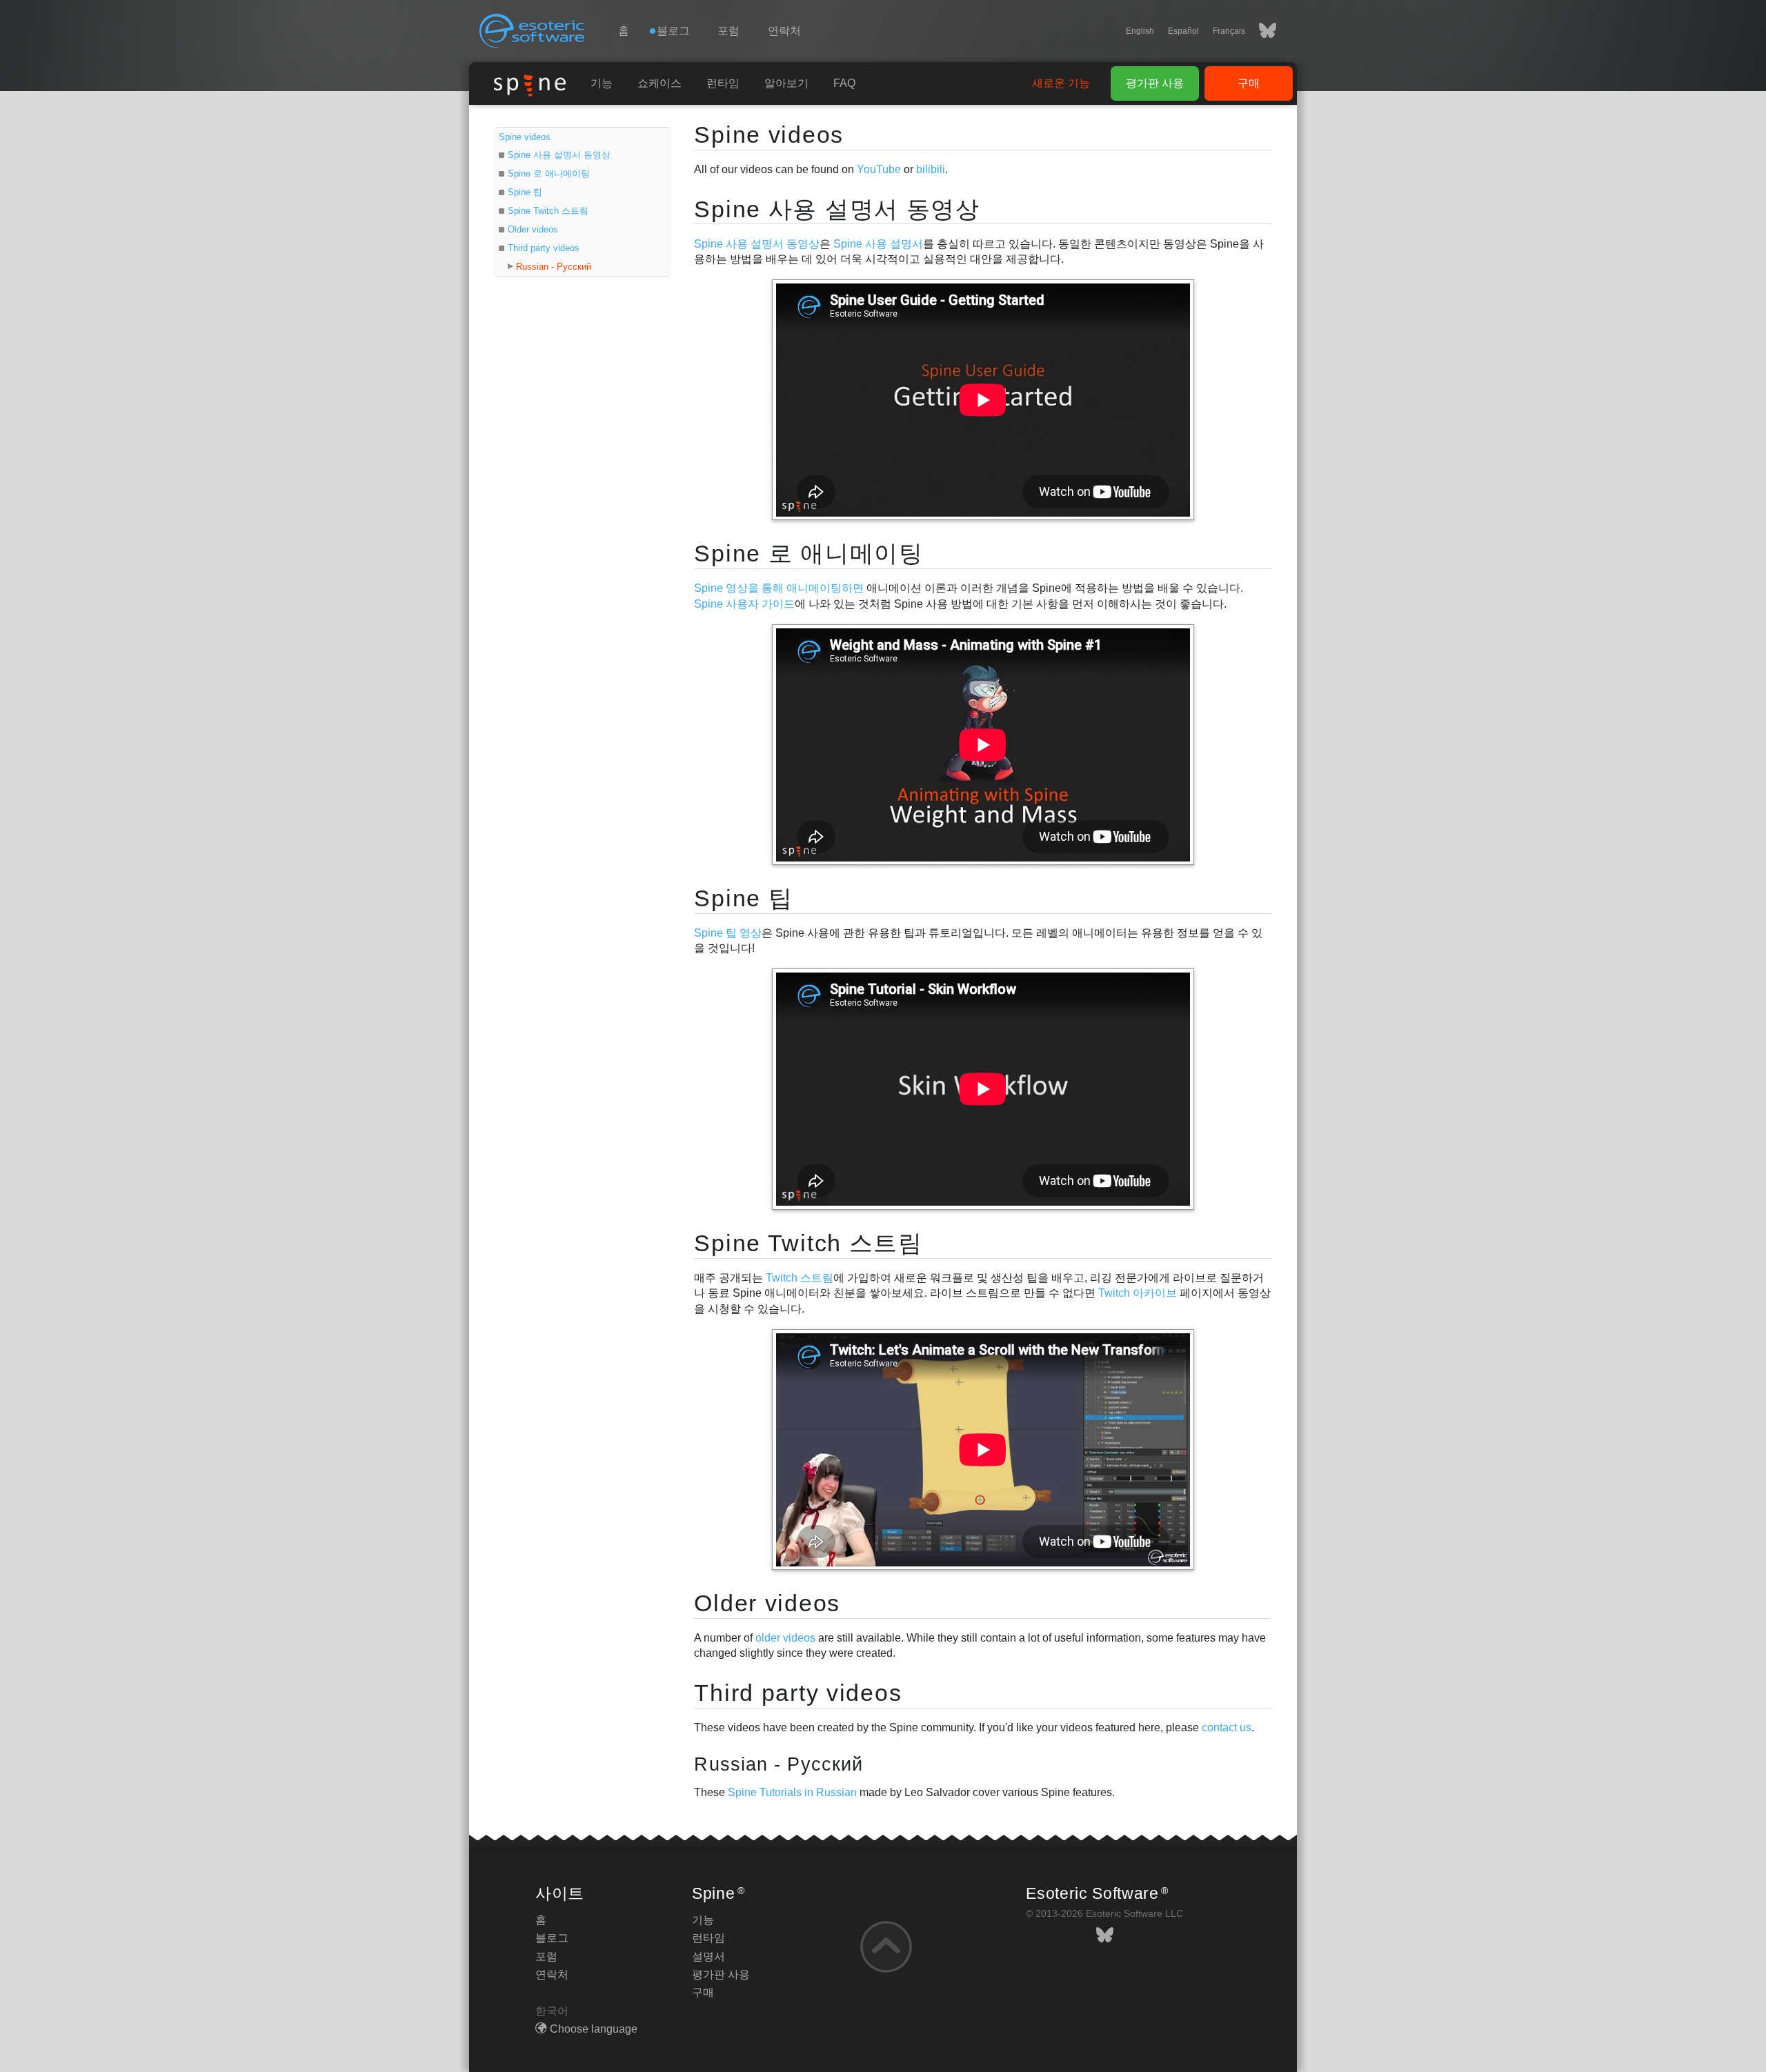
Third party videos (544, 248)
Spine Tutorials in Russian (792, 1792)
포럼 (728, 31)
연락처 (784, 31)
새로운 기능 (1061, 83)
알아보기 (786, 83)
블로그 (552, 1938)
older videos (785, 1638)
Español (1183, 31)
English (1140, 31)
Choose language (594, 2029)
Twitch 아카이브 (1138, 1293)
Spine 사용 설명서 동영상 (559, 155)
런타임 (723, 83)
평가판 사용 (1155, 83)
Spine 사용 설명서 (878, 244)
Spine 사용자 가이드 (744, 604)
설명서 (708, 1956)
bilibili (931, 169)
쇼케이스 (659, 83)
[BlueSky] (1261, 31)
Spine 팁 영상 (728, 933)
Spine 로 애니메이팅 (549, 173)
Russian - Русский (554, 267)
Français (1229, 31)
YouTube (879, 169)
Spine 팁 (525, 192)
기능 (602, 83)
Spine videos (525, 137)
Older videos (533, 229)
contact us (1227, 1727)
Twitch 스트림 (800, 1278)
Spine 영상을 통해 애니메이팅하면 (779, 588)
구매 (1249, 83)
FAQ (844, 83)
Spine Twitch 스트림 (548, 211)
